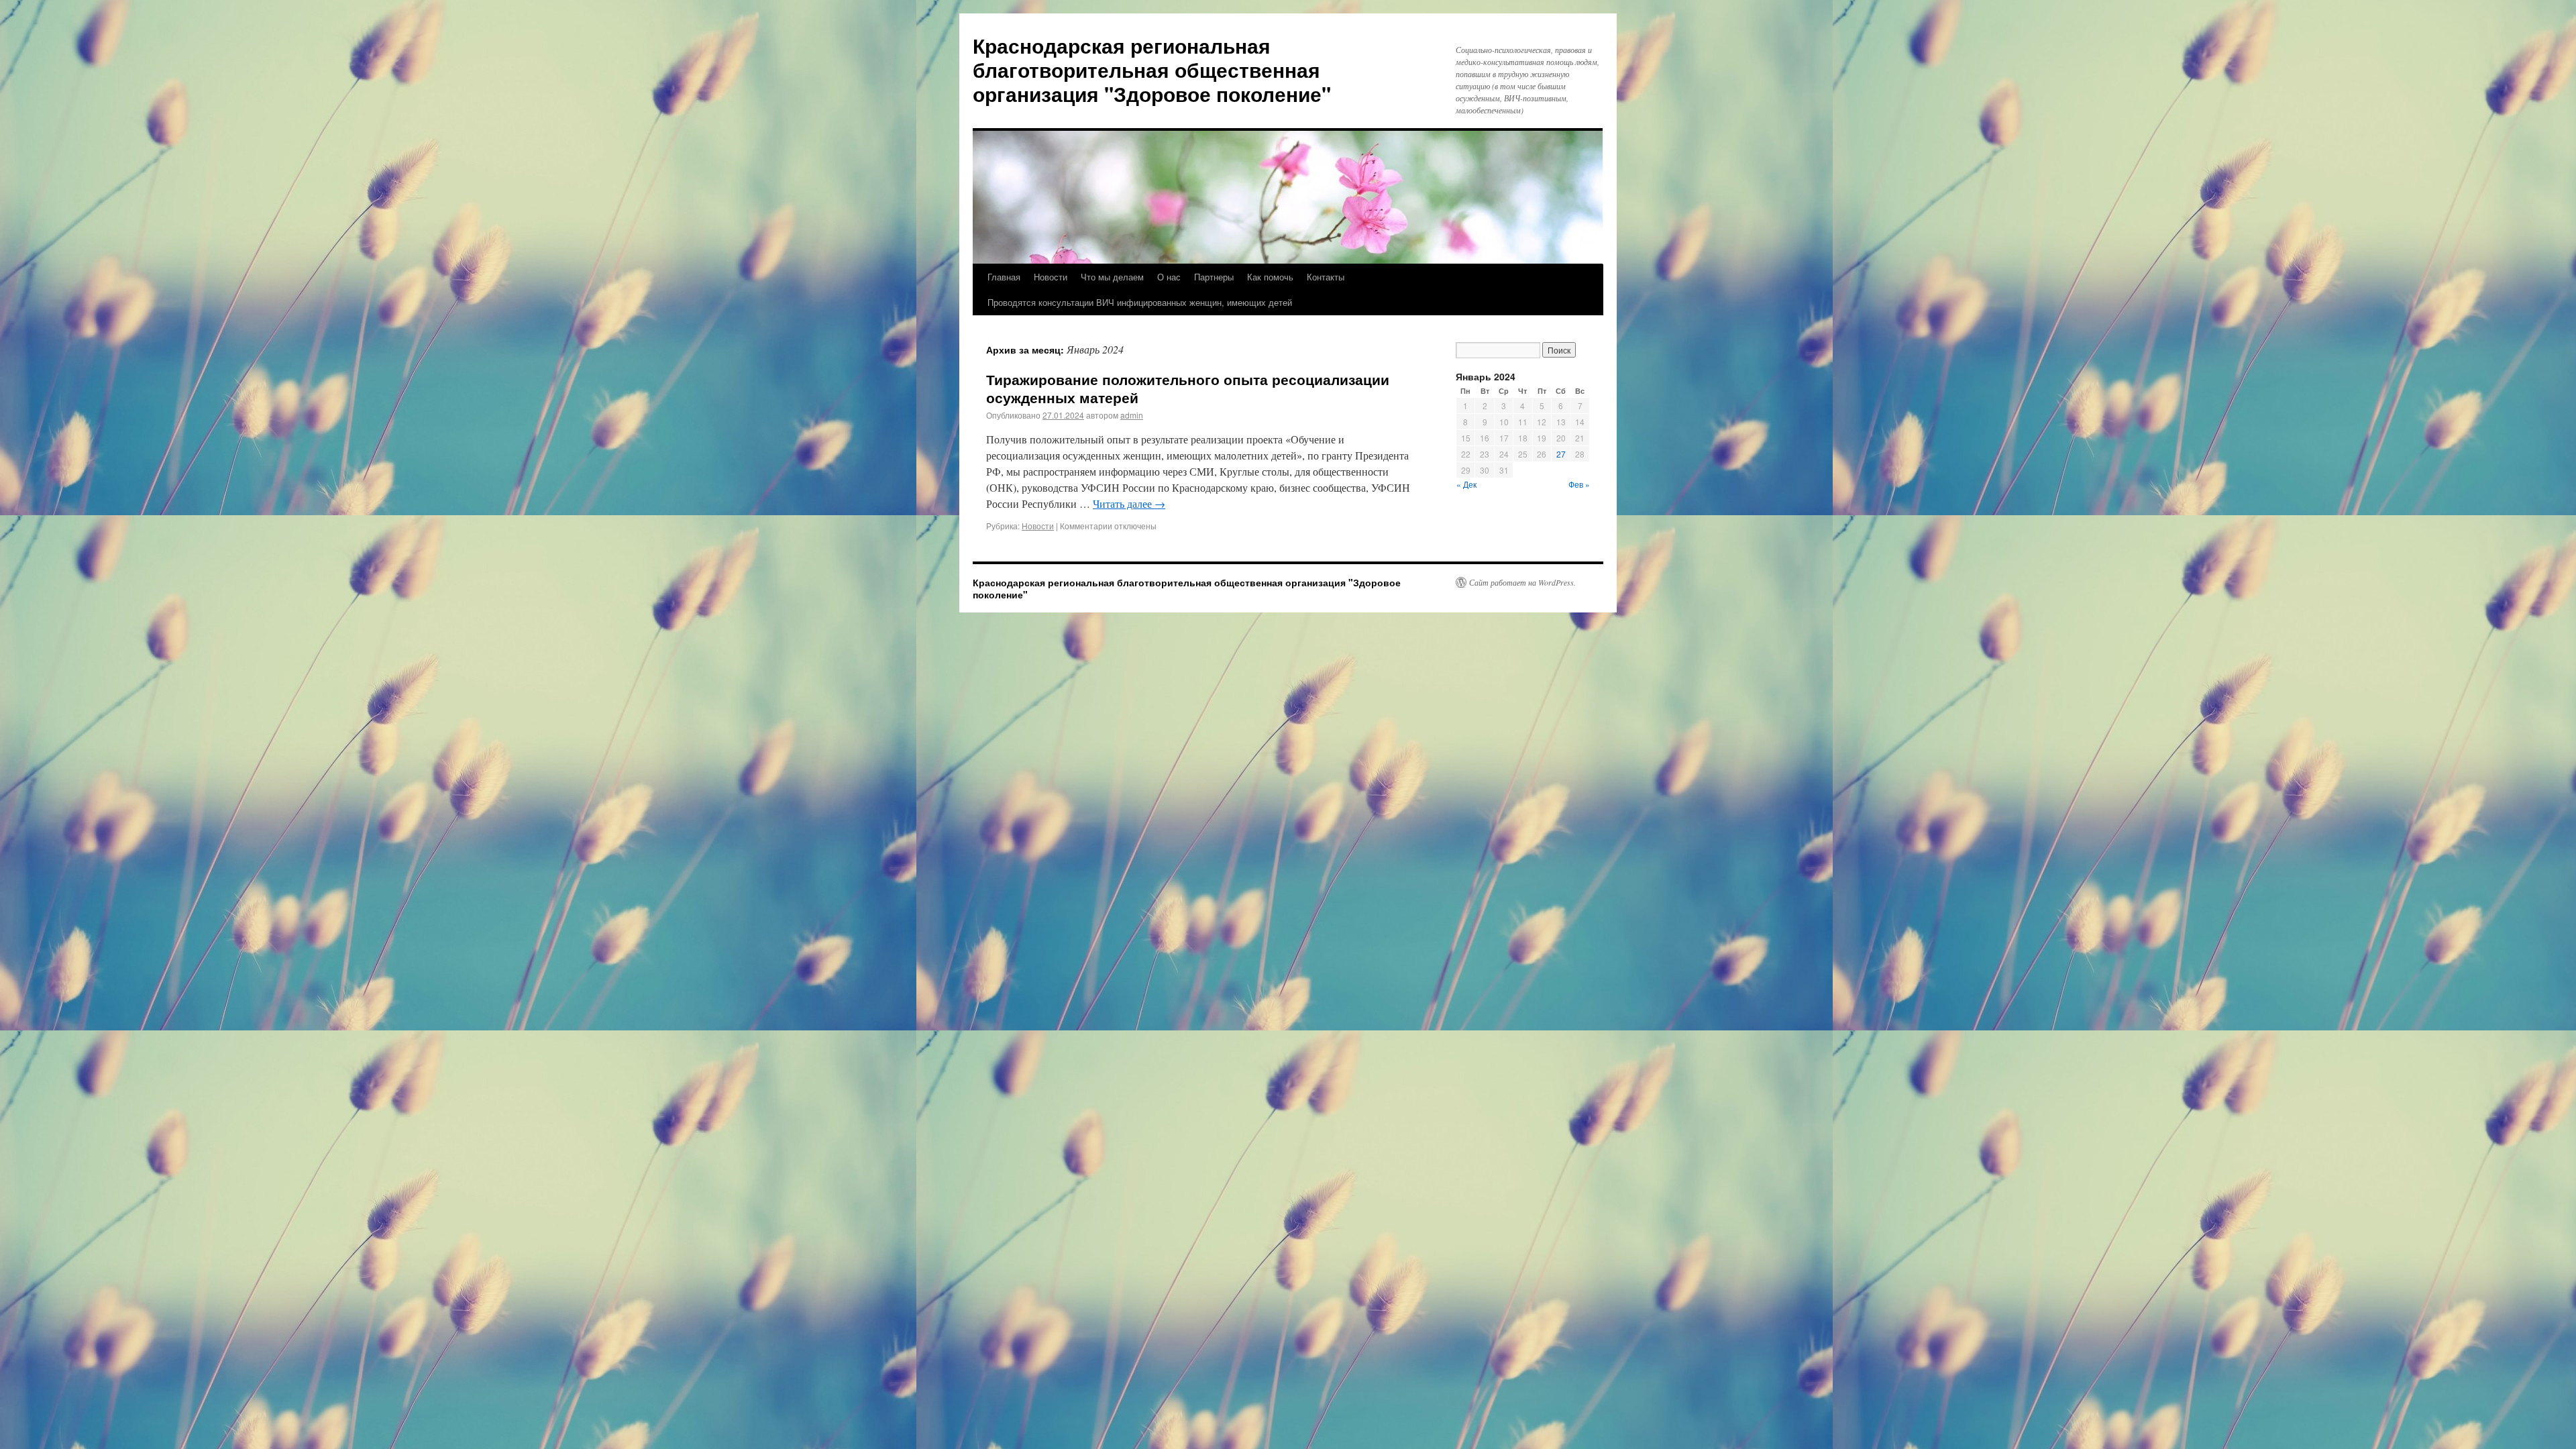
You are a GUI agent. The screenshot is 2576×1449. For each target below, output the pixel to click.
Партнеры (1214, 277)
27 (1561, 454)
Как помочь (1270, 277)
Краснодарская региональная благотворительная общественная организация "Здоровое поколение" (1152, 69)
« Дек (1466, 484)
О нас (1169, 277)
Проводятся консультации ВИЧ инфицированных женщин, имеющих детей (1140, 302)
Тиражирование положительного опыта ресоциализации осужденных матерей (1188, 388)
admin (1132, 415)
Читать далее (1129, 503)
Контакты (1326, 277)
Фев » (1579, 484)
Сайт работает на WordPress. (1522, 582)
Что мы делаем (1112, 277)
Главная (1004, 277)
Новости (1051, 277)
